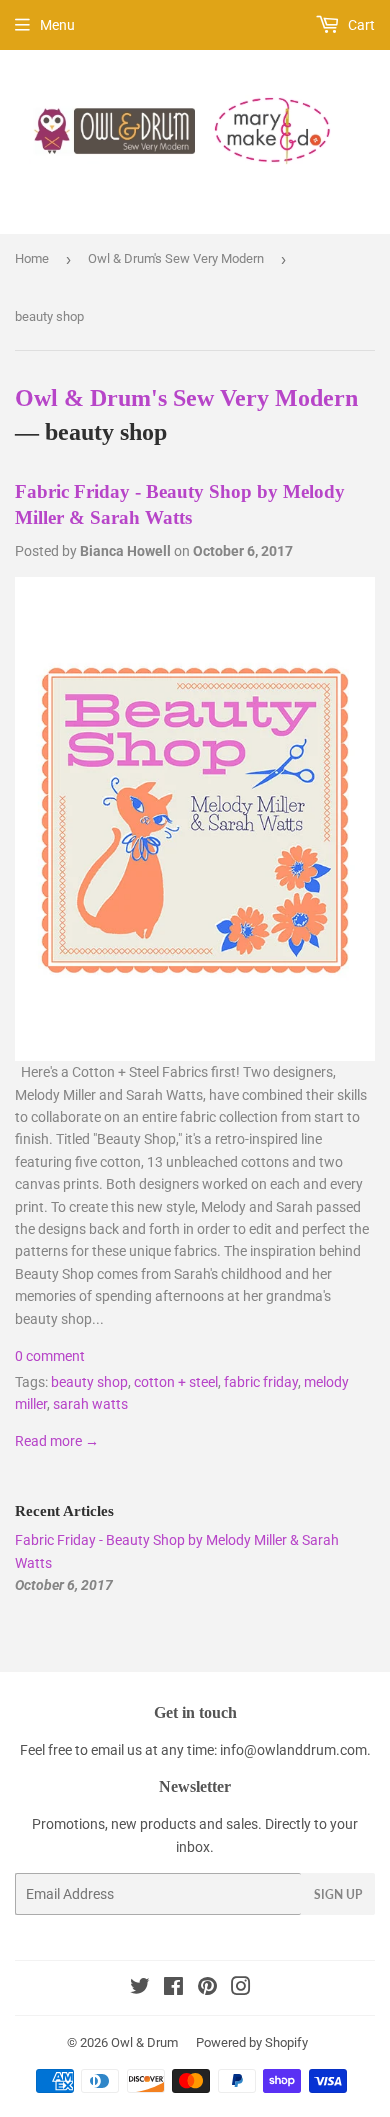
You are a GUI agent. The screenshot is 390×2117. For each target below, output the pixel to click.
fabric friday (261, 1382)
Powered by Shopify (252, 2042)
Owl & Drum (144, 2042)
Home (32, 258)
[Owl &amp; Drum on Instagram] (241, 1989)
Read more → (57, 1441)
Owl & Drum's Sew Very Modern (176, 258)
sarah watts (90, 1404)
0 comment (50, 1356)
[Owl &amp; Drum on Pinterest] (207, 1989)
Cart (360, 25)
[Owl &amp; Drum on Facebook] (173, 1989)
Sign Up (338, 1894)
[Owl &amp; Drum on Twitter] (140, 1989)
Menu (57, 25)
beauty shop (89, 1382)
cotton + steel (176, 1382)
